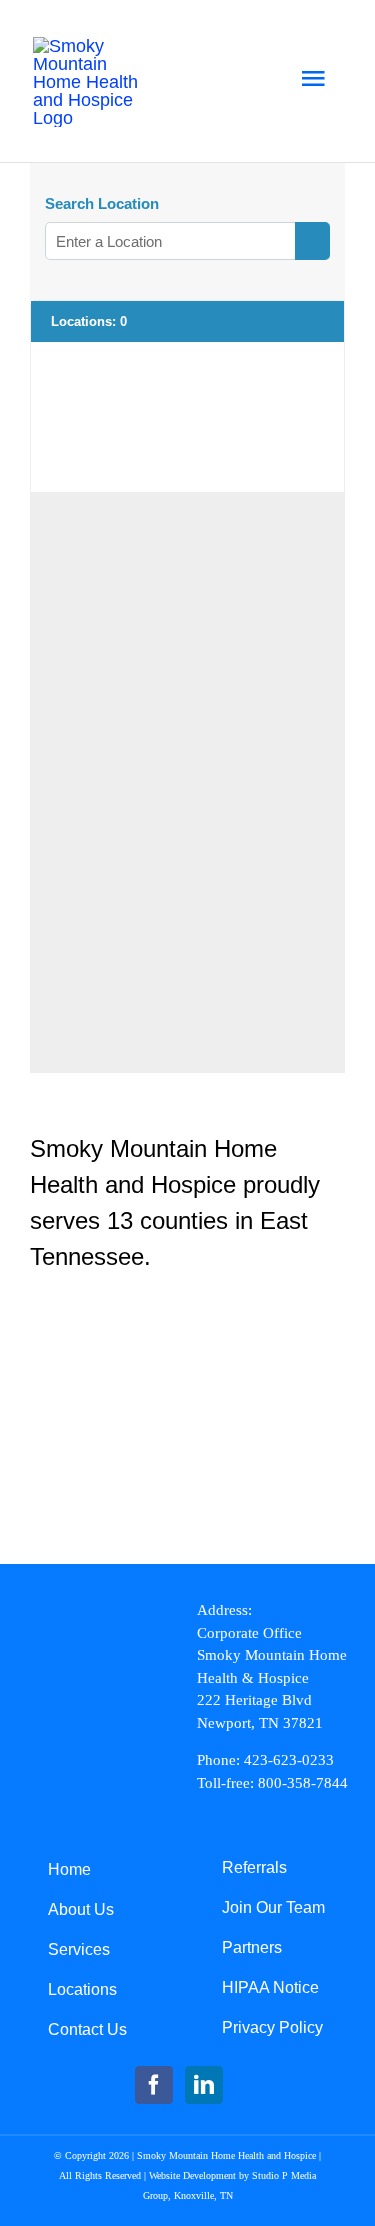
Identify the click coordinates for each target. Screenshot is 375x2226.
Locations (82, 1989)
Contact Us (87, 2029)
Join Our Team (273, 1907)
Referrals (254, 1867)
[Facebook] (154, 2085)
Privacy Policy (272, 2027)
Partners (252, 1947)
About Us (81, 1909)
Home (69, 1869)
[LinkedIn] (204, 2085)
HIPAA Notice (270, 1987)
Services (79, 1949)
